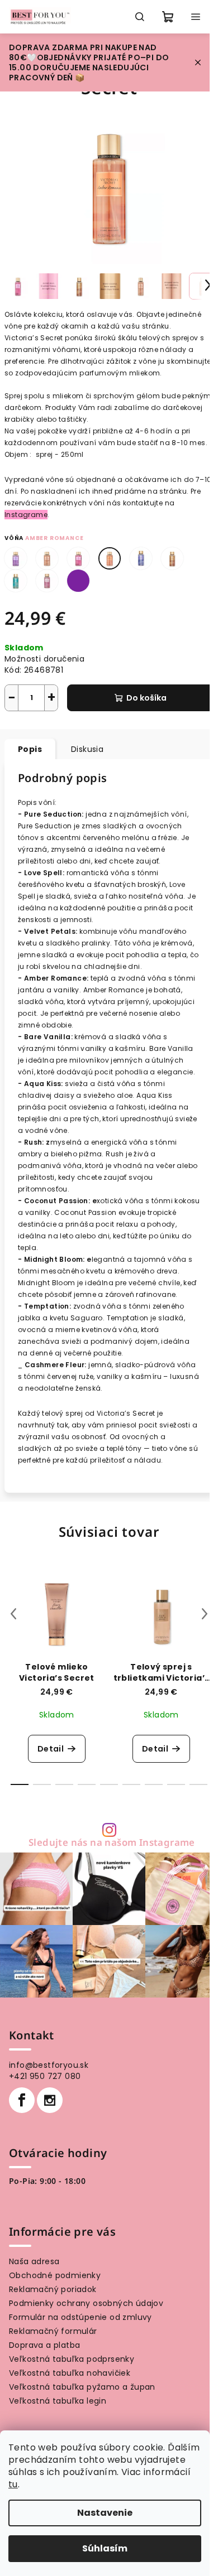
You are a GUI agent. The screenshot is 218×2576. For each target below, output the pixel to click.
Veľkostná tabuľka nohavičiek (70, 2373)
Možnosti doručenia (44, 659)
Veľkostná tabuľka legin (58, 2401)
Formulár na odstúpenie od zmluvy (80, 2317)
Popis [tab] (30, 749)
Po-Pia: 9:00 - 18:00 (47, 2181)
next (205, 1614)
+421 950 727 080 (45, 2076)
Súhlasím (105, 2548)
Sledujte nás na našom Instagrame (112, 1843)
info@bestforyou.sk (49, 2065)
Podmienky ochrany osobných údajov (86, 2303)
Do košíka (146, 698)
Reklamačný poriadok (53, 2289)
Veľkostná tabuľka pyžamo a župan (82, 2387)
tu (13, 2484)
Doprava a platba (44, 2345)
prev (13, 1614)
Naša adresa (34, 2261)
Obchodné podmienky (55, 2275)
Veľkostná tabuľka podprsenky (72, 2359)
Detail (51, 1749)
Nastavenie (105, 2513)
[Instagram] (50, 2100)
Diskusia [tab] (87, 749)
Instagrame (26, 515)
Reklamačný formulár (53, 2331)
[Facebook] (22, 2100)
